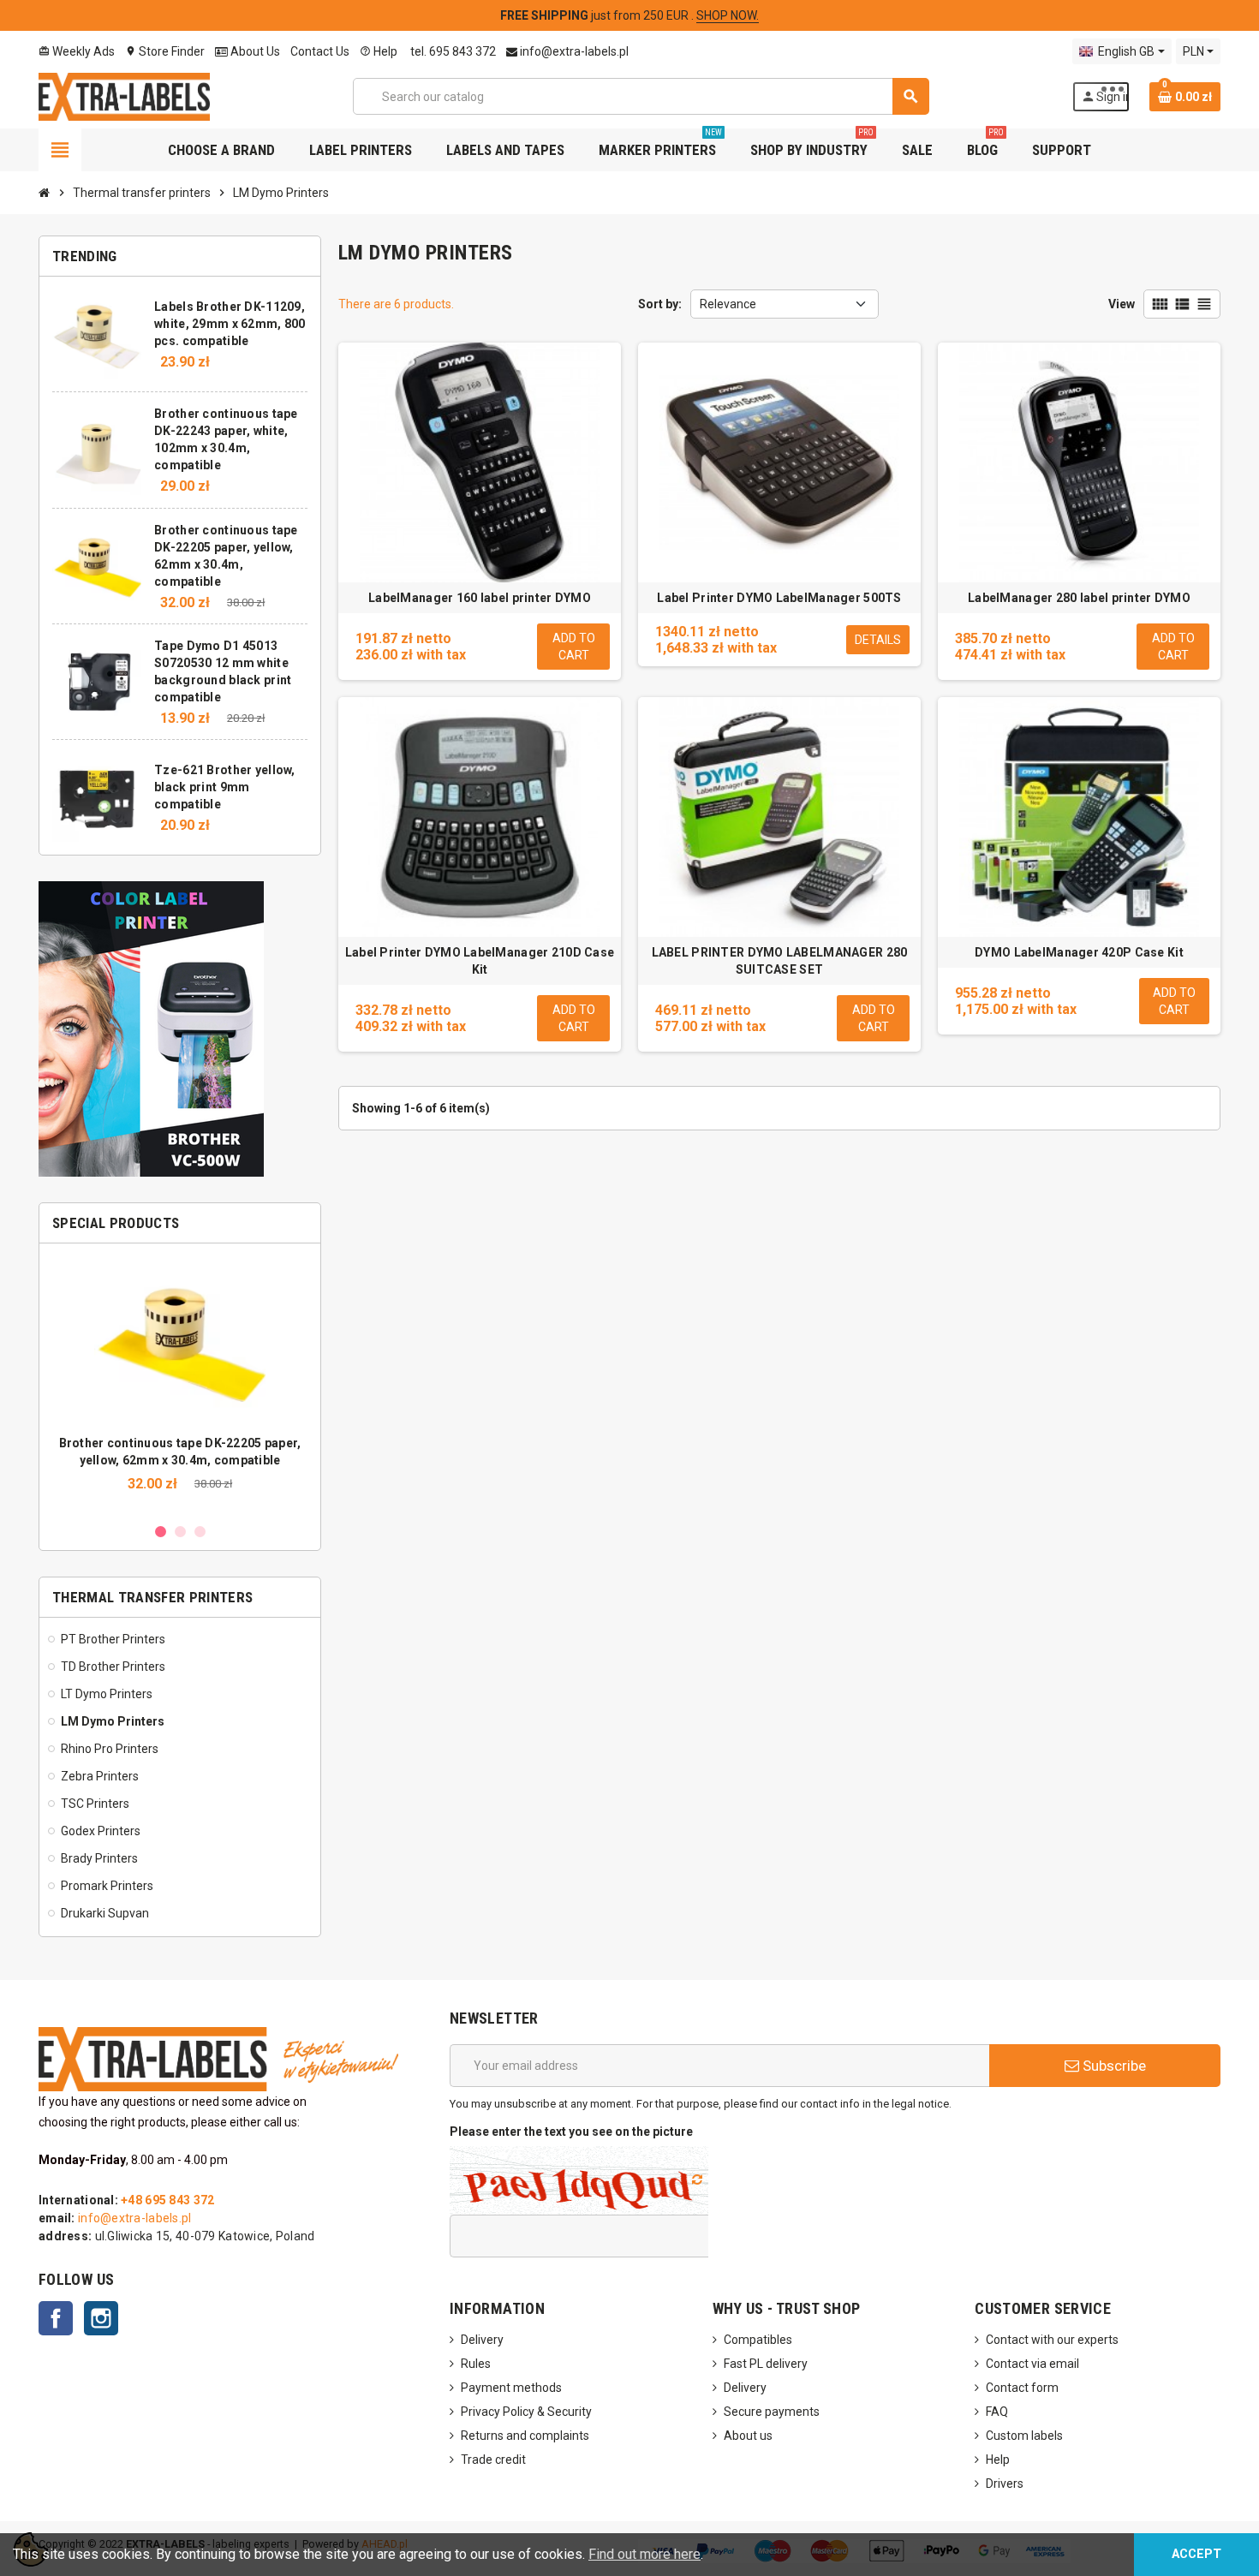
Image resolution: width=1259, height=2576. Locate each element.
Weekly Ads (77, 51)
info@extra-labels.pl (573, 51)
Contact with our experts (1052, 2340)
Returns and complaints (525, 2436)
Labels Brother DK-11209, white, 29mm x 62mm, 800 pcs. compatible (230, 324)
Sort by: (660, 304)
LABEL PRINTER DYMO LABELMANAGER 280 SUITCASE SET (780, 961)
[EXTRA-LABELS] (124, 95)
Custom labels (1024, 2436)
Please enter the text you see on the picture (571, 2132)
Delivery (482, 2340)
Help (379, 51)
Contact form (1022, 2388)
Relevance (728, 304)
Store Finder (165, 51)
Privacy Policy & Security (526, 2412)
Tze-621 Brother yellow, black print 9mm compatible (224, 787)
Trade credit (493, 2460)
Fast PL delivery (766, 2364)
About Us (254, 51)
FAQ (997, 2412)
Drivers (1005, 2484)
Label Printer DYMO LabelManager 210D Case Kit (480, 961)
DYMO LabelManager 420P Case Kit (1079, 952)
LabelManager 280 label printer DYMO (1079, 598)
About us (748, 2436)
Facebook (56, 2318)
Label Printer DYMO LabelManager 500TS (779, 598)
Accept (1196, 2554)
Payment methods (511, 2388)
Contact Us (320, 51)
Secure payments (772, 2412)
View (1122, 304)
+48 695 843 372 (167, 2200)
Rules (476, 2364)
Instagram (101, 2318)
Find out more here (644, 2554)
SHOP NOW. (728, 15)
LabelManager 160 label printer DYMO (480, 598)
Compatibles (758, 2340)
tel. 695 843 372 (452, 51)
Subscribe (1113, 2066)
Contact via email (1032, 2364)
